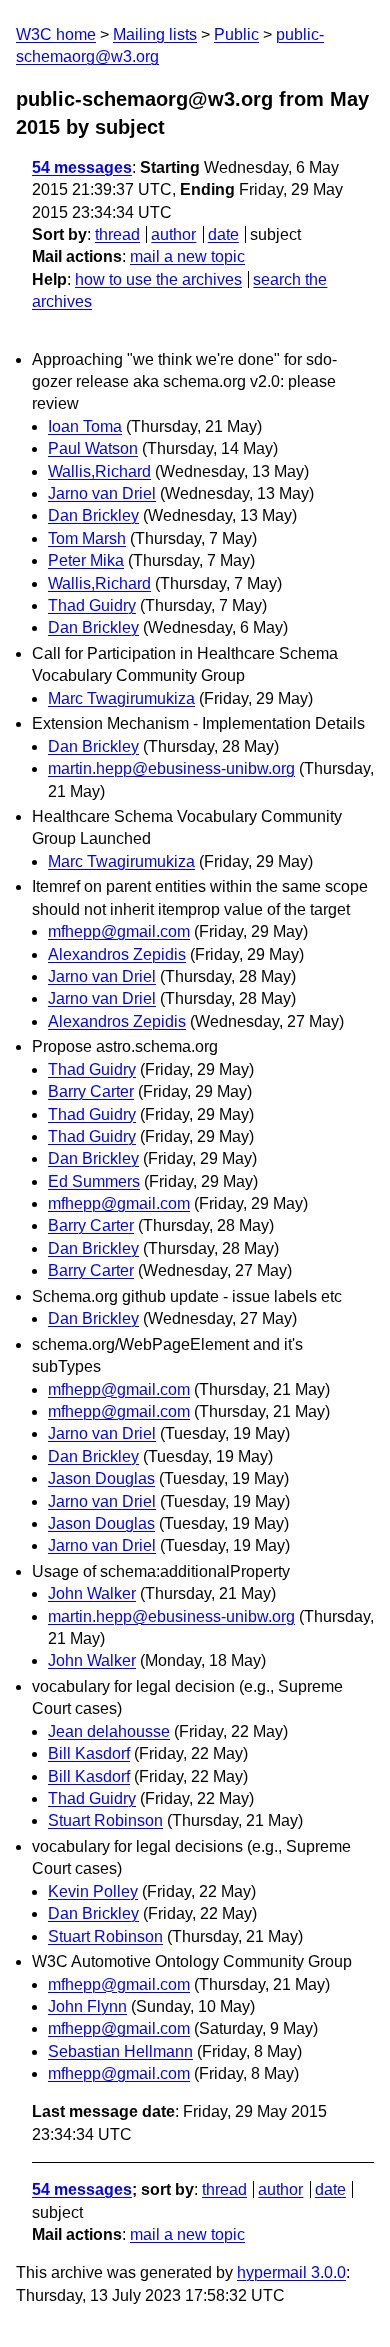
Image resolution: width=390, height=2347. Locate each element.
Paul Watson (93, 448)
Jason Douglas (101, 1478)
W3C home (56, 34)
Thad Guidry (92, 605)
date (223, 234)
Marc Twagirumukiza (121, 698)
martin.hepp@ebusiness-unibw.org (171, 768)
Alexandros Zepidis (117, 954)
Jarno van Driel (102, 493)
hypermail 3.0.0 (291, 2272)
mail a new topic (187, 256)
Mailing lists (155, 34)
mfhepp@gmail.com (119, 931)
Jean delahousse (109, 1731)
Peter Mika (86, 560)
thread (117, 234)
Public (236, 34)
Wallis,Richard (99, 471)
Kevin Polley (93, 1891)
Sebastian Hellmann (120, 2051)
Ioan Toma (85, 426)
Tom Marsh (87, 538)
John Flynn (87, 2006)
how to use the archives (158, 279)
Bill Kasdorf (89, 1753)
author (173, 234)
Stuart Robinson (105, 1820)
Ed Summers (94, 1181)
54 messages (82, 167)
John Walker (92, 1593)
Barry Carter (91, 1091)
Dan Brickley (93, 515)
